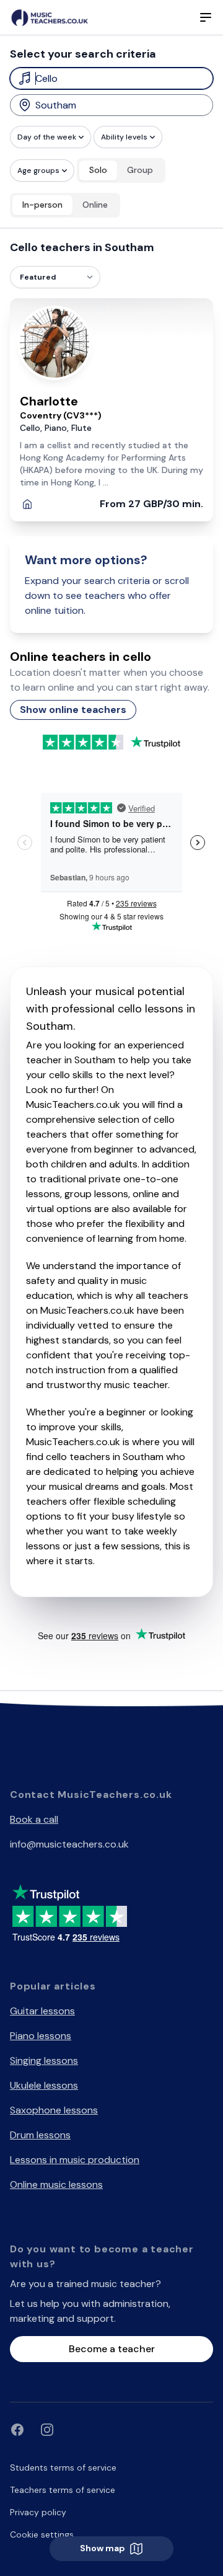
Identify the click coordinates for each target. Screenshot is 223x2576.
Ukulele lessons (44, 2085)
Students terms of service (63, 2468)
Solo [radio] (98, 170)
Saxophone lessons (54, 2110)
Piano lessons (41, 2036)
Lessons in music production (75, 2160)
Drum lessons (40, 2135)
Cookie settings (42, 2534)
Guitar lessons (42, 2011)
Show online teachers (73, 710)
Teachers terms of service (63, 2490)
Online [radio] (95, 205)
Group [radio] (140, 170)
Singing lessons (44, 2060)
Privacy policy (38, 2512)
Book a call (34, 1819)
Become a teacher (112, 2349)
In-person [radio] (42, 205)
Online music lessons (56, 2184)
